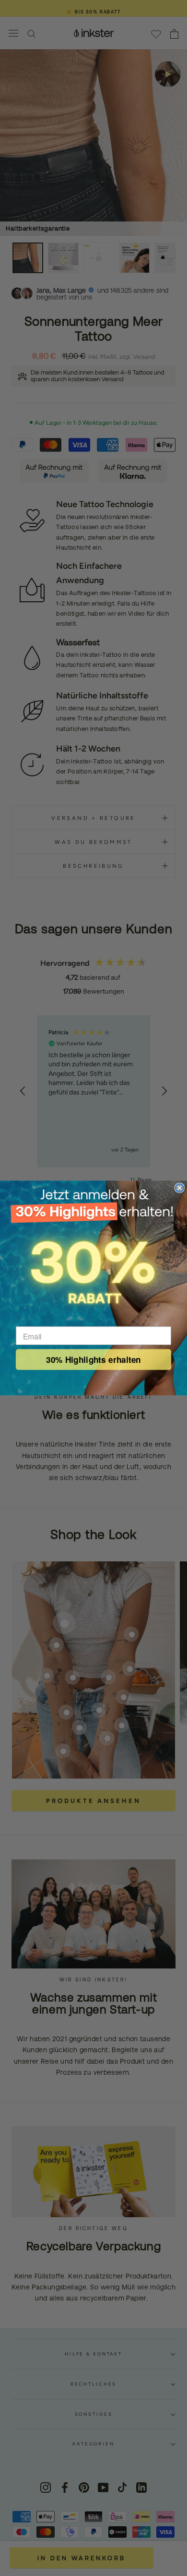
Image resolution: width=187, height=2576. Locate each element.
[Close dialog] (180, 1188)
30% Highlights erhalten (93, 1359)
